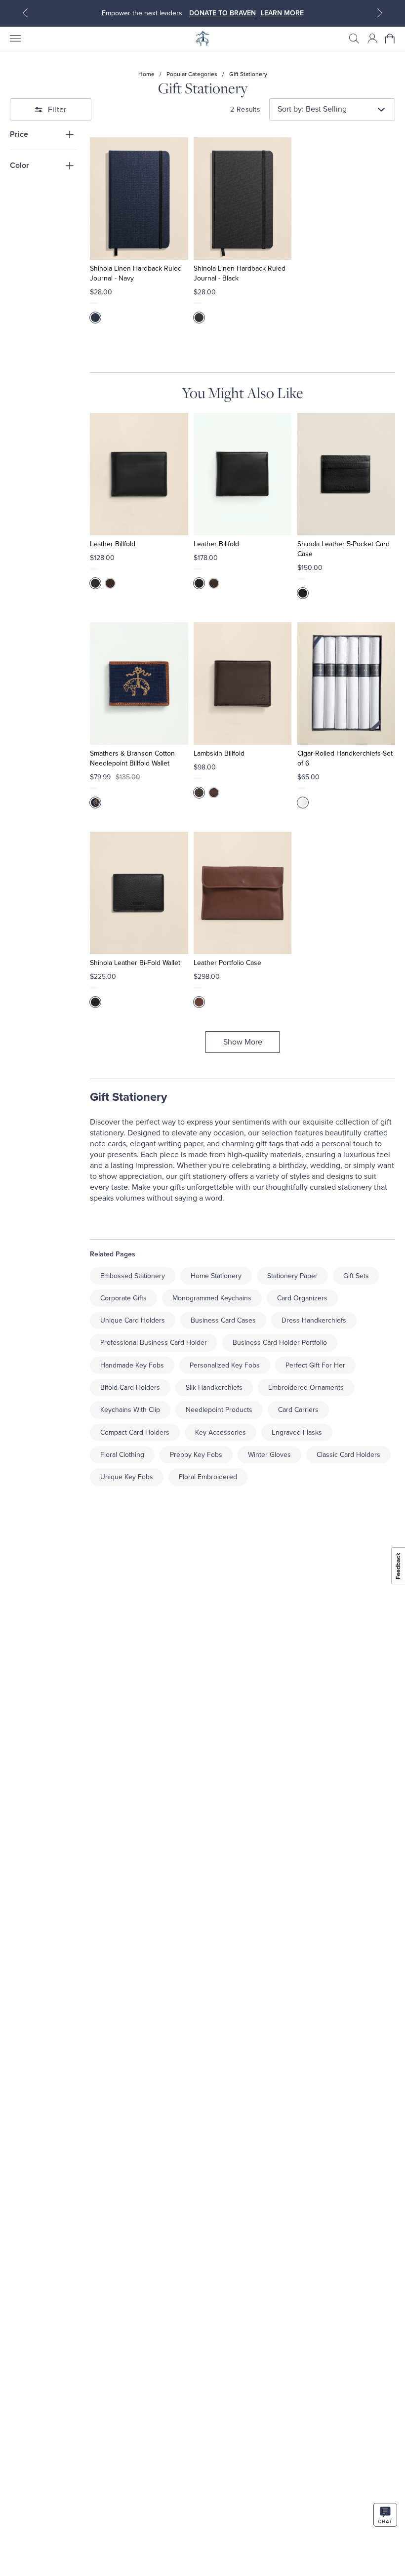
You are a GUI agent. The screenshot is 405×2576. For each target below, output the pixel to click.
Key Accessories (221, 1432)
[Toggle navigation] (15, 39)
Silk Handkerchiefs (214, 1388)
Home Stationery (216, 1276)
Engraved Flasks (297, 1432)
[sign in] (372, 39)
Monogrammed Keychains (212, 1298)
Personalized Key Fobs (225, 1365)
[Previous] (25, 13)
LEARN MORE (282, 13)
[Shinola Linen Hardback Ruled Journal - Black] (243, 199)
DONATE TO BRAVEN (223, 13)
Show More (243, 1042)
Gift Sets (356, 1276)
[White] (303, 803)
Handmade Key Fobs (132, 1365)
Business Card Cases (223, 1320)
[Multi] (95, 803)
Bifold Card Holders (130, 1388)
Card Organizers (302, 1298)
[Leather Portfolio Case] (243, 893)
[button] (354, 39)
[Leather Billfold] (139, 474)
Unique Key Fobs (127, 1477)
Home (146, 74)
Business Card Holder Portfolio (280, 1343)
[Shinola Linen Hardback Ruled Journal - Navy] (139, 199)
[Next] (380, 13)
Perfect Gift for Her (315, 1365)
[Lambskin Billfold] (243, 684)
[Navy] (95, 318)
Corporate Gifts (123, 1298)
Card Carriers (298, 1410)
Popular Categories (192, 74)
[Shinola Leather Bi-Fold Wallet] (139, 893)
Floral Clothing (122, 1455)
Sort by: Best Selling (312, 109)
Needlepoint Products (219, 1410)
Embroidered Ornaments (306, 1388)
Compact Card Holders (135, 1432)
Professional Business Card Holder (154, 1343)
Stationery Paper (292, 1276)
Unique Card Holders (133, 1320)
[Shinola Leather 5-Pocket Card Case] (346, 474)
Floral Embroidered (208, 1477)
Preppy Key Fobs (196, 1455)
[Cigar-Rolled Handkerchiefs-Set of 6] (346, 684)
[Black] (199, 318)
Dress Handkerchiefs (314, 1320)
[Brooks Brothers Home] (202, 39)
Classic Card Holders (348, 1455)
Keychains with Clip (130, 1410)
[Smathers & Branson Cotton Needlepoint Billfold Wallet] (139, 684)
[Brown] (110, 583)
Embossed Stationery (133, 1276)
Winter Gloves (269, 1455)
